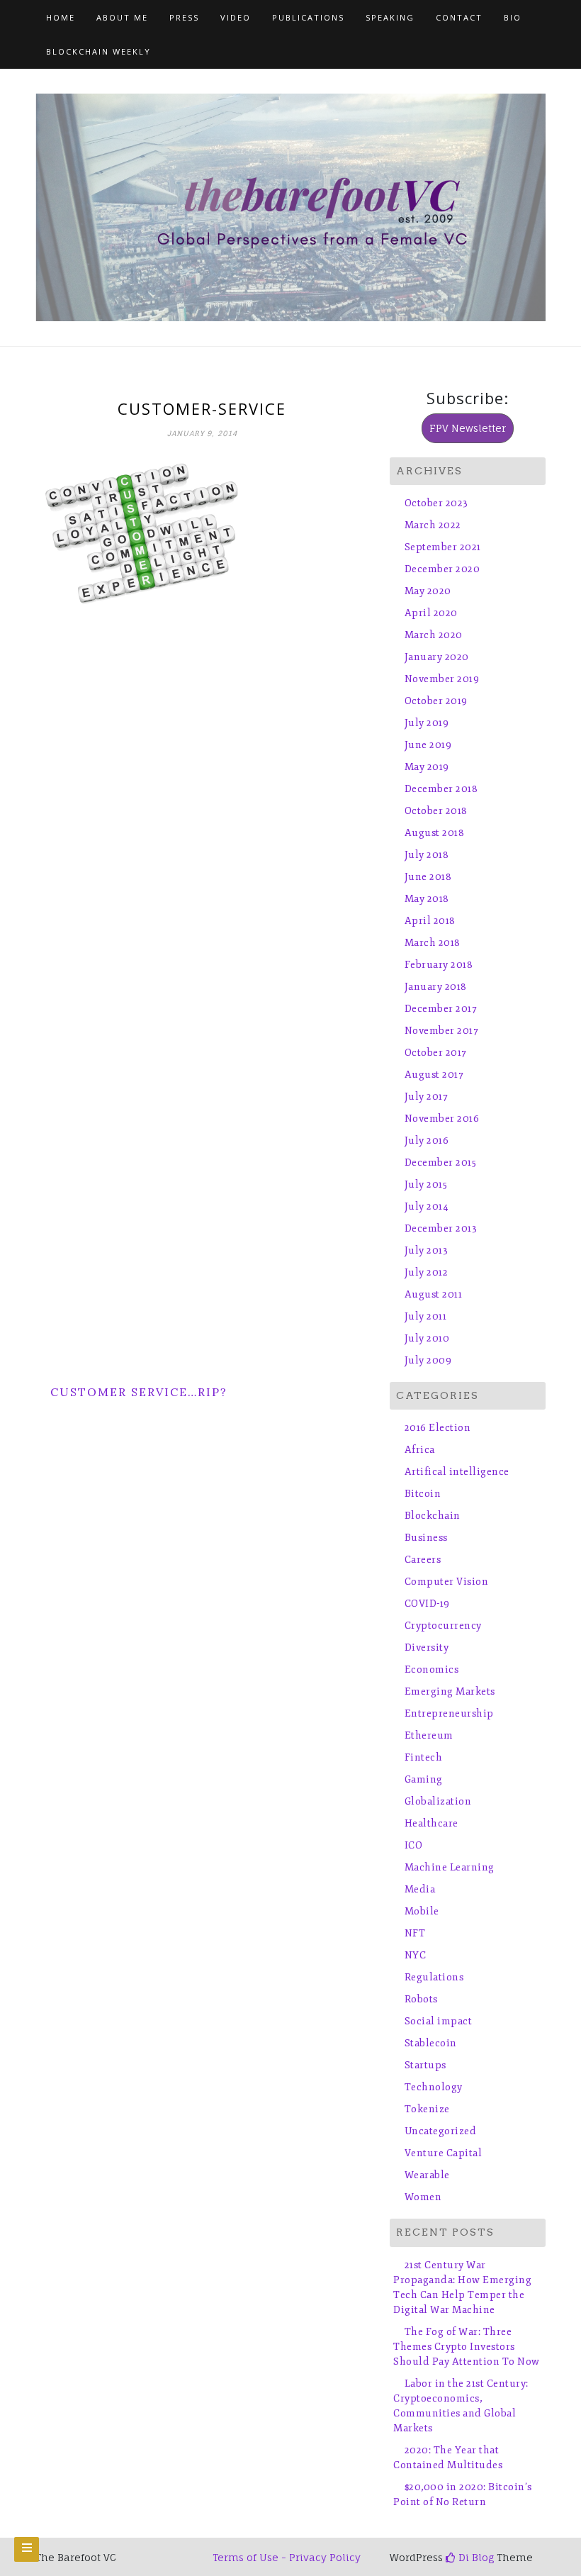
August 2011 (433, 1294)
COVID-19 (427, 1604)
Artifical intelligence (457, 1472)
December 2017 (441, 1009)
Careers (423, 1560)
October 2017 (436, 1053)
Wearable (427, 2175)
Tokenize (427, 2109)
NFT (415, 1933)
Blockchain (433, 1516)
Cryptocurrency (443, 1626)
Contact (459, 17)
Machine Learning (450, 1867)
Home (61, 17)
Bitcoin (423, 1494)
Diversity (427, 1647)
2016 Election (438, 1428)
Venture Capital (443, 2153)
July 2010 (427, 1338)
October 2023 (436, 503)
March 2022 (433, 525)
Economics (431, 1669)
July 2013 (426, 1250)
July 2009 (428, 1360)
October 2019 (436, 701)
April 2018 (430, 921)
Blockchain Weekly (98, 51)
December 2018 (441, 789)
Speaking (390, 17)
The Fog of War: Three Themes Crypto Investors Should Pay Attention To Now (467, 2347)
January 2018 (436, 987)
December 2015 (440, 1162)
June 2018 (428, 877)
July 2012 (426, 1272)
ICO (413, 1845)
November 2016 (442, 1119)
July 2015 (426, 1184)
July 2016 (427, 1141)
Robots (421, 1999)
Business (426, 1538)
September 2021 (443, 547)
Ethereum (429, 1735)
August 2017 (434, 1075)
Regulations (434, 1977)
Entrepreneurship (449, 1713)
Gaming (424, 1779)
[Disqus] (202, 798)
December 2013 (441, 1228)
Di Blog (475, 2557)
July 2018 (427, 855)
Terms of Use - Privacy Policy (287, 2557)
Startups (425, 2065)
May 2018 (427, 899)
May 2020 (428, 591)
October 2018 (436, 811)
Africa (420, 1450)
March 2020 (434, 635)
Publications (308, 17)
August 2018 (434, 833)
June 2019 (428, 745)
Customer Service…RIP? (139, 1392)
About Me (122, 17)
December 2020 (442, 569)
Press (184, 17)
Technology (434, 2087)
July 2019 (427, 723)
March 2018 (433, 943)
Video (236, 17)
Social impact (438, 2021)
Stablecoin (431, 2043)
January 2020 (437, 657)
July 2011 (425, 1316)
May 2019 (427, 767)
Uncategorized (440, 2131)
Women (423, 2197)
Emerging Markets (450, 1691)
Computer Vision (446, 1582)
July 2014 (427, 1206)
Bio (513, 17)
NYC (415, 1955)
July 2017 (426, 1097)
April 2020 (431, 613)
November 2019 (442, 679)
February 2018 (439, 965)
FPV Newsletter (468, 428)
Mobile (422, 1911)
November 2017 (441, 1031)
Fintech (423, 1757)
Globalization (438, 1801)
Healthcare (431, 1823)
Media (420, 1889)
